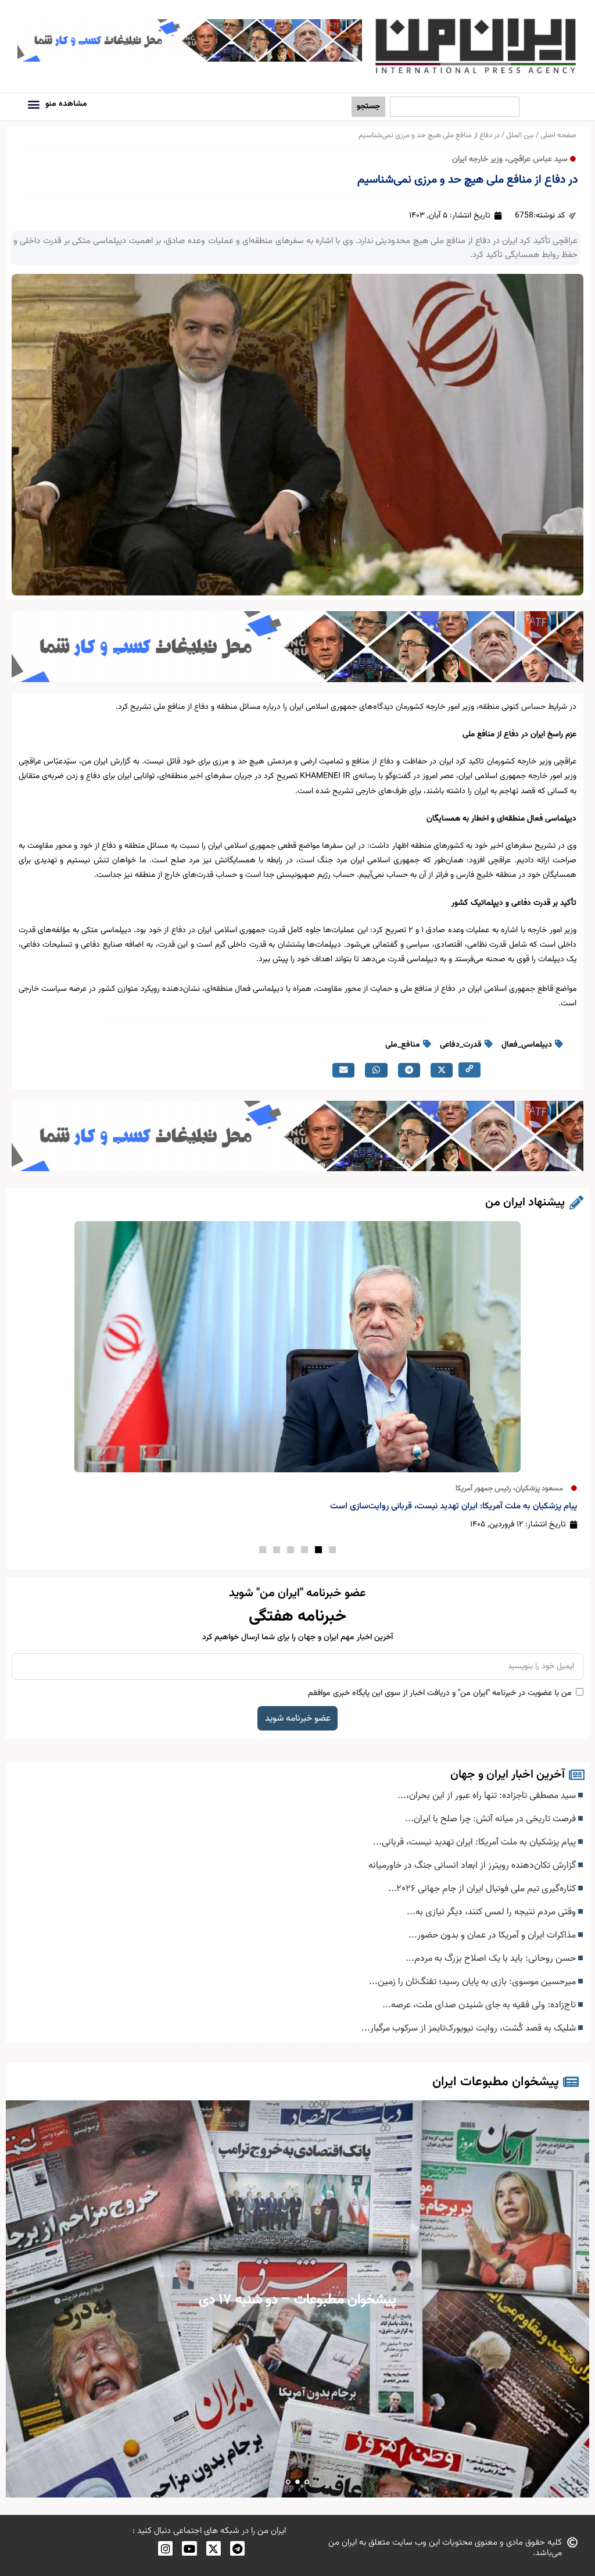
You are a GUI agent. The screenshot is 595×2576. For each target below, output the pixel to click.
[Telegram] (237, 2548)
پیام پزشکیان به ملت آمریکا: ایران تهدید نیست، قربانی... (476, 1842)
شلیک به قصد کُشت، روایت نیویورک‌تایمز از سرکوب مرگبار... (470, 2028)
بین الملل (520, 135)
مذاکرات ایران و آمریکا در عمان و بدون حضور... (493, 1935)
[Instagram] (165, 2548)
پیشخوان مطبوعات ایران (496, 2082)
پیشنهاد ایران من (525, 1203)
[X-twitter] (214, 2548)
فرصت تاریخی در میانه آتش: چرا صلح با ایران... (492, 1819)
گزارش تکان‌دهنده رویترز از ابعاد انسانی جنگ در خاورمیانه (473, 1865)
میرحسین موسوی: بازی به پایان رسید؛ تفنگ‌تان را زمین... (474, 1982)
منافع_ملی (403, 1045)
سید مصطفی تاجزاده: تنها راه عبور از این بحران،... (488, 1796)
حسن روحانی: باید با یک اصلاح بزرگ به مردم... (492, 1958)
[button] (33, 104)
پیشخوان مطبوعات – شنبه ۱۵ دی (298, 2300)
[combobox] (455, 107)
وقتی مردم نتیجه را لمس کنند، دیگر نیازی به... (492, 1912)
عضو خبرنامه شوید (298, 1718)
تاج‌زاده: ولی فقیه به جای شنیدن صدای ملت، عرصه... (480, 2005)
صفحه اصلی (558, 135)
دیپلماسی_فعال (527, 1045)
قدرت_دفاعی (461, 1045)
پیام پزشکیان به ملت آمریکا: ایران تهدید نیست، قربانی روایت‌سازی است (454, 1506)
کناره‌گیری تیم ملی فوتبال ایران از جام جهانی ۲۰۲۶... (483, 1889)
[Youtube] (189, 2548)
